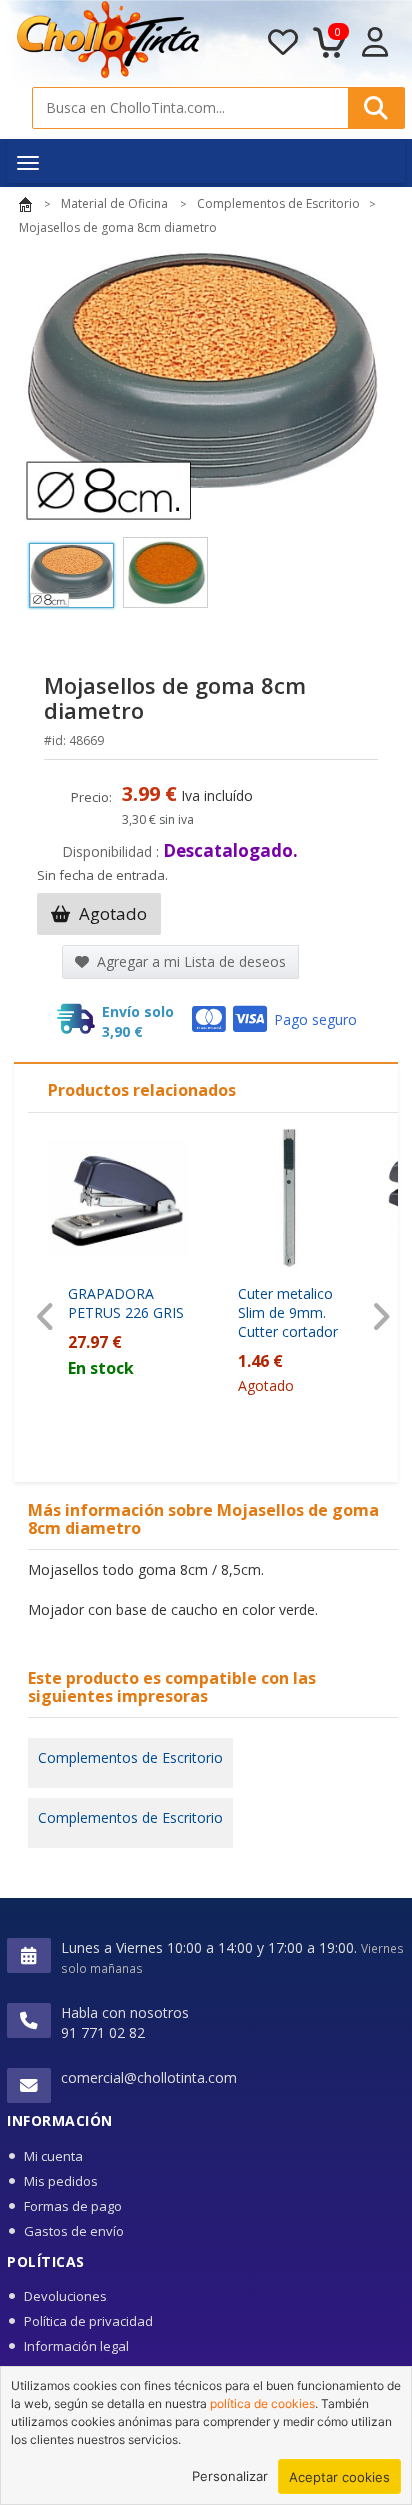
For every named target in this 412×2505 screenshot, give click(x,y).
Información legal (76, 2346)
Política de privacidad (88, 2321)
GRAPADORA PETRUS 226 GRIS (126, 1303)
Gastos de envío (74, 2231)
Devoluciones (65, 2296)
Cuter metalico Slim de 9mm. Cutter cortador (288, 1312)
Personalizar (230, 2476)
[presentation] (45, 1317)
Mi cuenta (53, 2156)
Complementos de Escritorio (130, 1757)
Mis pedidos (61, 2181)
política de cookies (262, 2403)
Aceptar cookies (339, 2477)
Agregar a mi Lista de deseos (189, 961)
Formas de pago (73, 2206)
